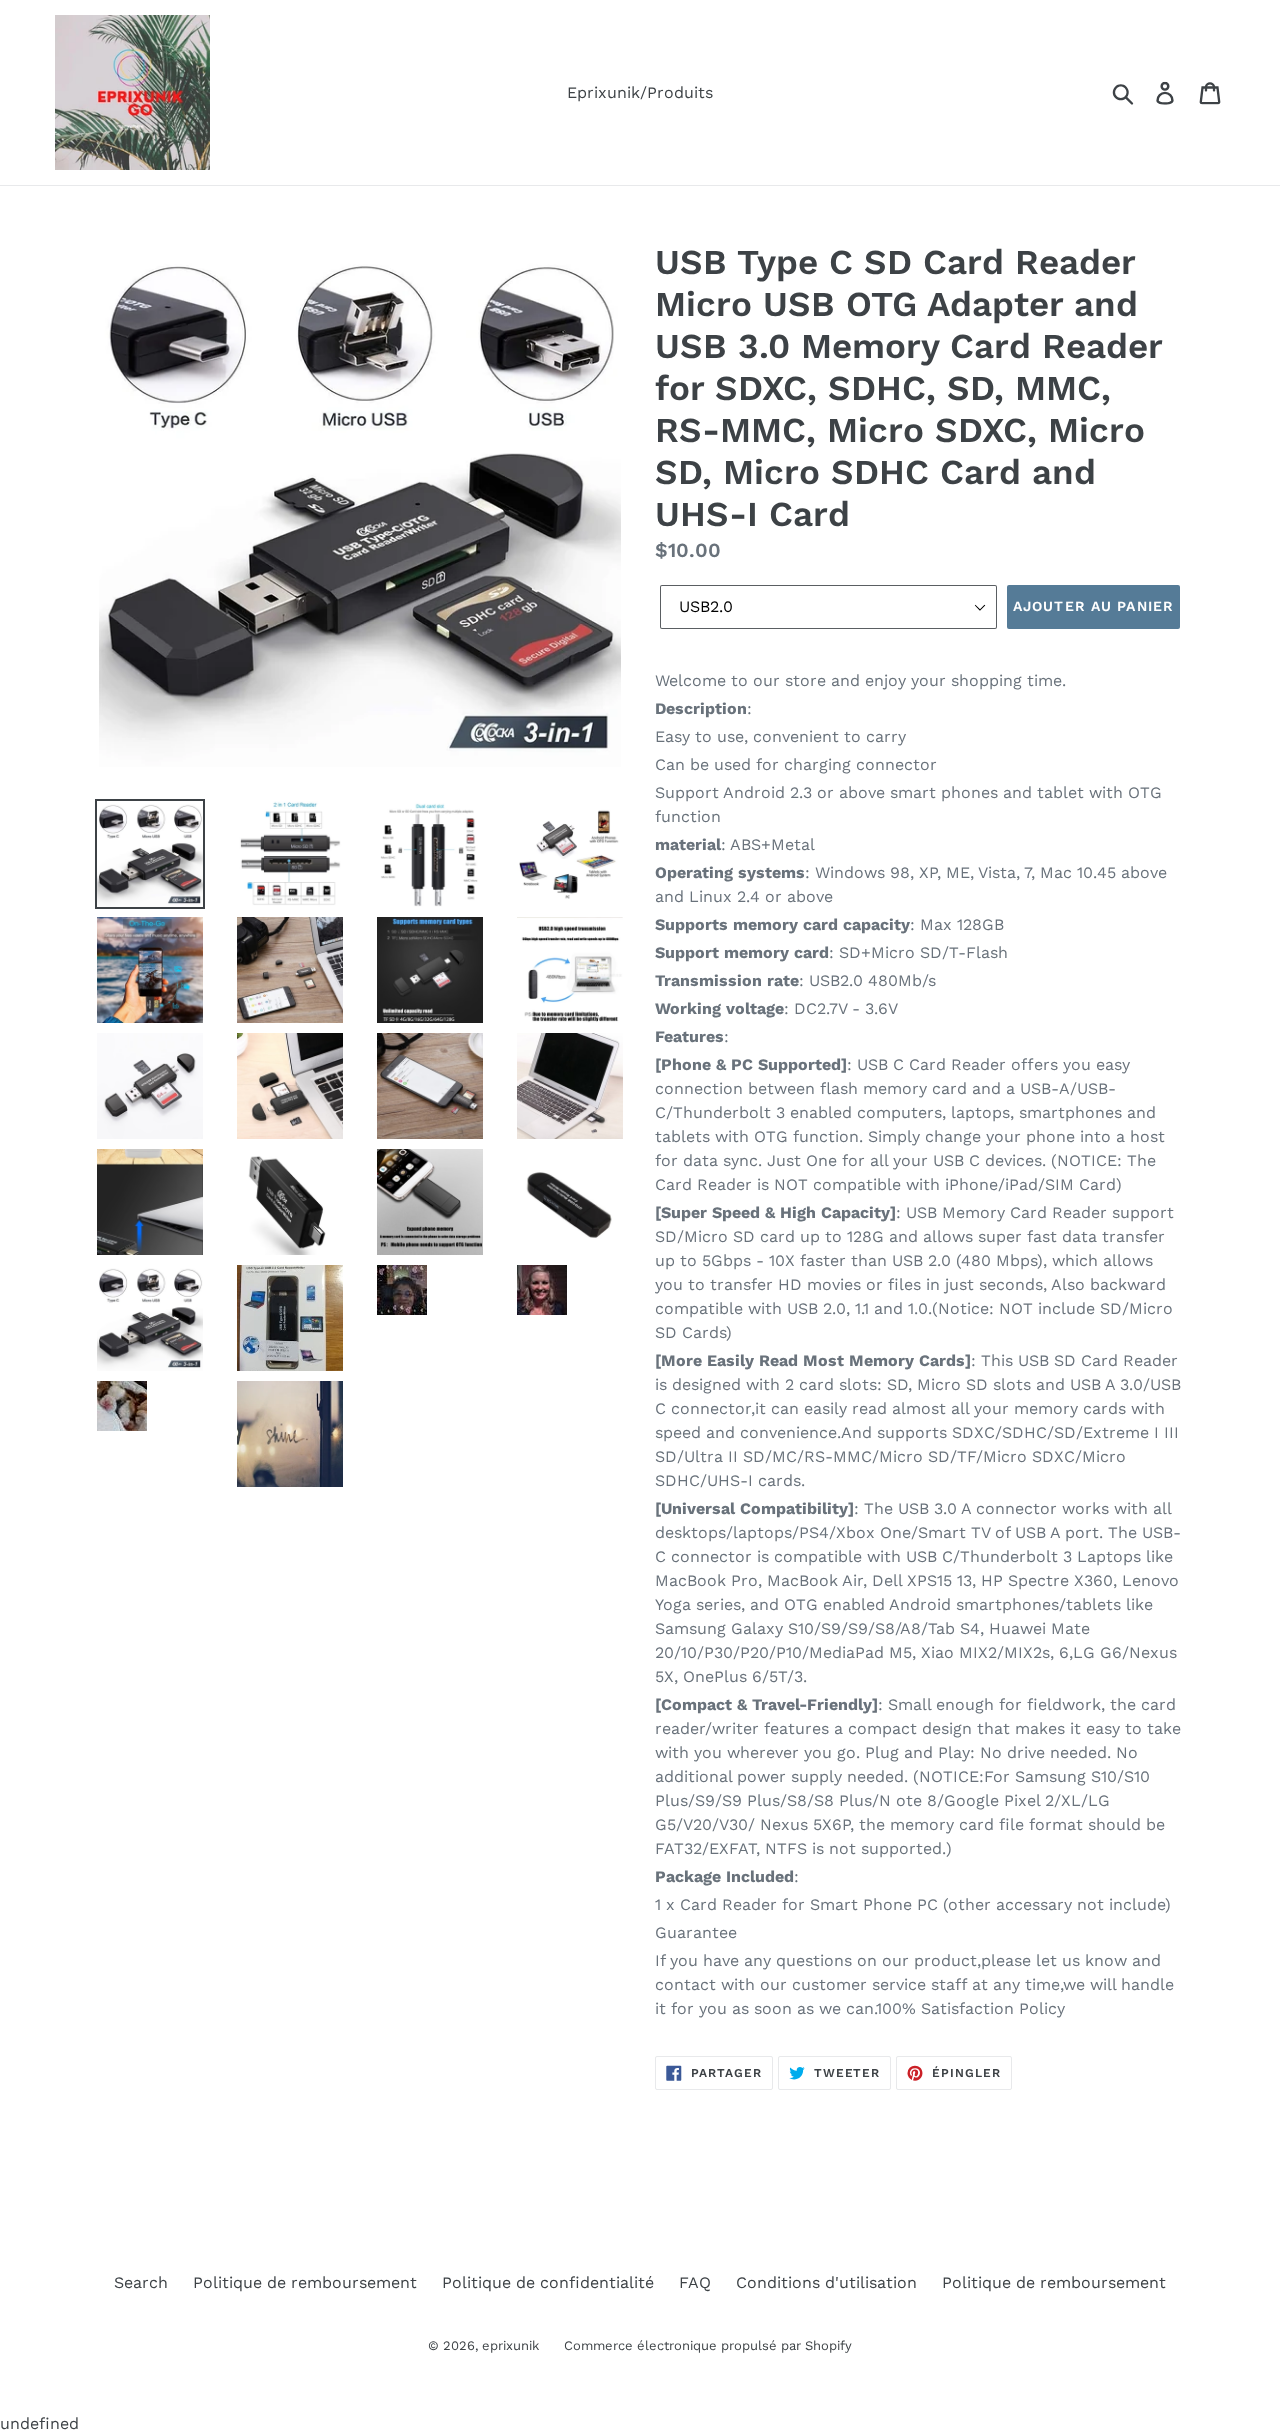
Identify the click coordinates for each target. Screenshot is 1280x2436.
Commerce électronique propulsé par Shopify (708, 2345)
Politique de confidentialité (548, 2282)
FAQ (695, 2282)
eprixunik (510, 2345)
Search (141, 2282)
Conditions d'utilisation (826, 2282)
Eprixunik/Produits (640, 92)
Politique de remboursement (305, 2282)
